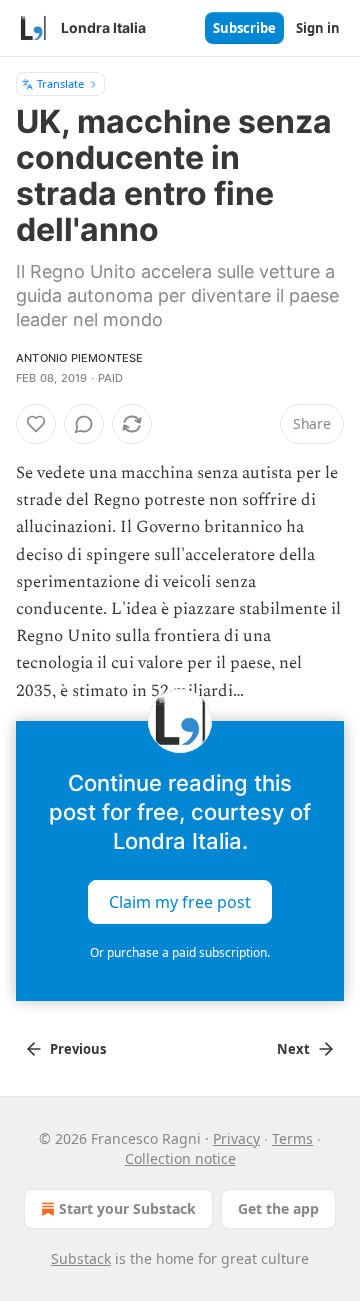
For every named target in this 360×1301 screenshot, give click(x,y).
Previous (78, 1049)
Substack (81, 1258)
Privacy (236, 1138)
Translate (60, 83)
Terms (292, 1138)
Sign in (318, 28)
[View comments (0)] (84, 424)
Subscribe (244, 28)
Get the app (278, 1208)
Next (293, 1049)
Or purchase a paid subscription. (180, 952)
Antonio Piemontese (80, 358)
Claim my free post (180, 901)
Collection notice (180, 1158)
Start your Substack (127, 1208)
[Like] (36, 424)
